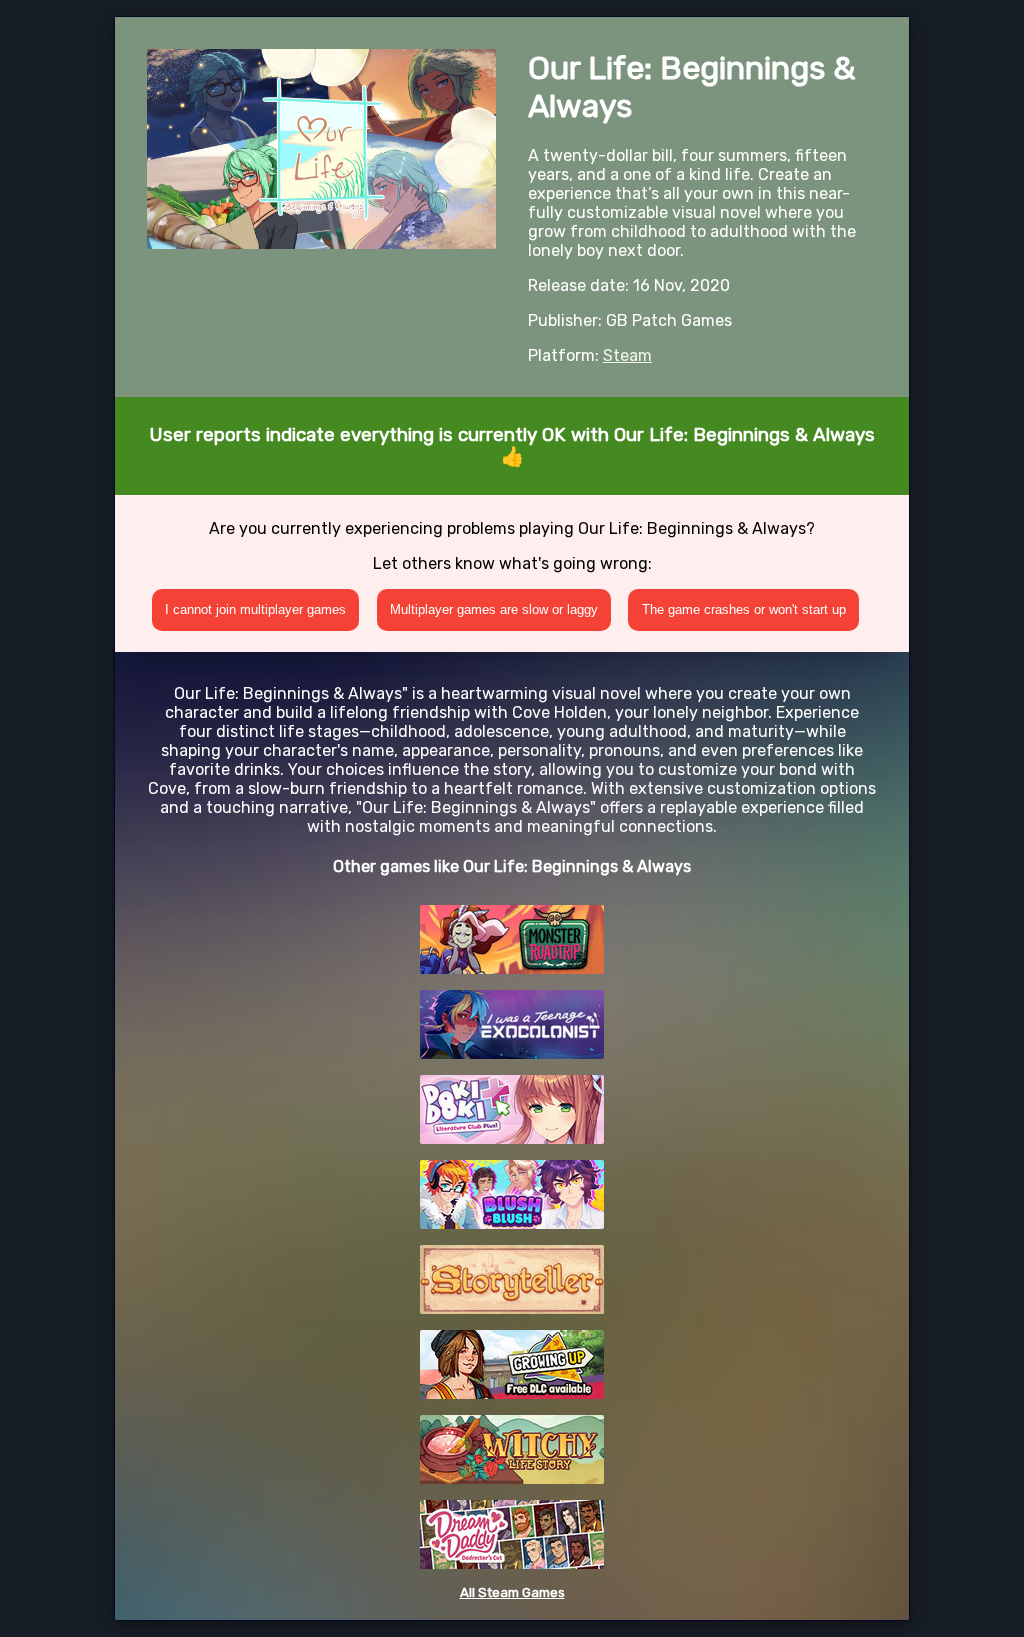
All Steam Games (512, 1592)
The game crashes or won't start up (744, 609)
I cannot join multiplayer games (255, 609)
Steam (627, 355)
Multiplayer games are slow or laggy (494, 609)
